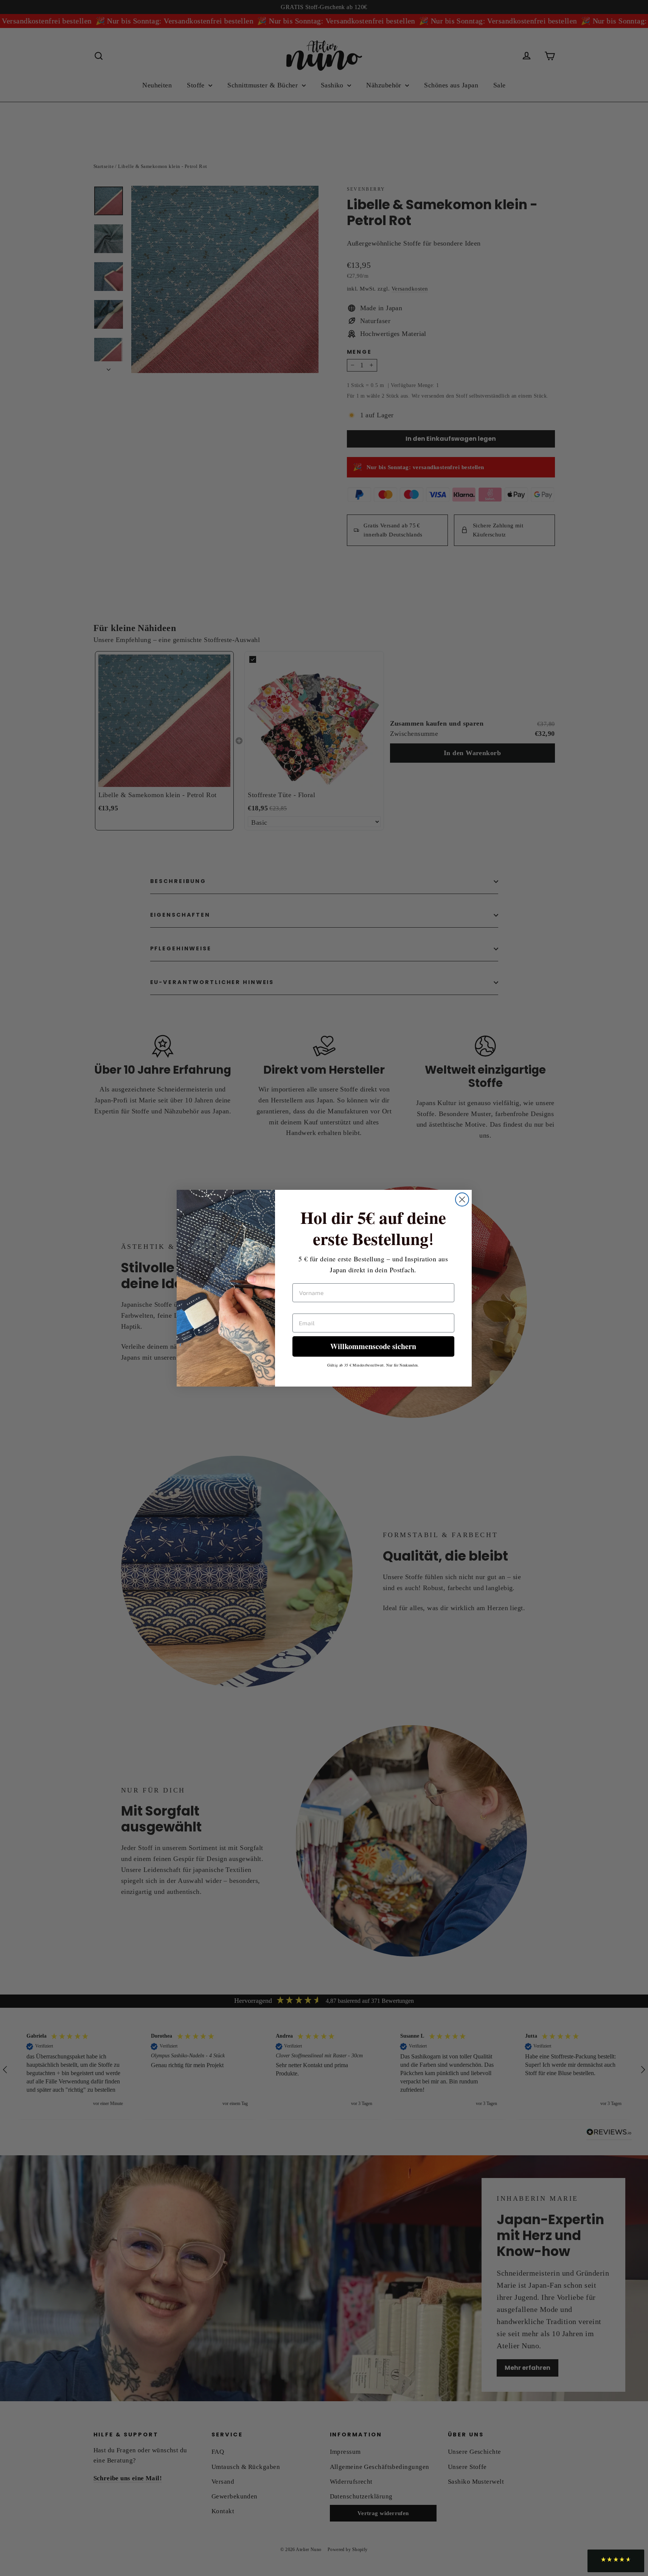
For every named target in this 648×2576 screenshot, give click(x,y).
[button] (616, 2561)
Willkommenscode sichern (373, 1346)
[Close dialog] (462, 1199)
